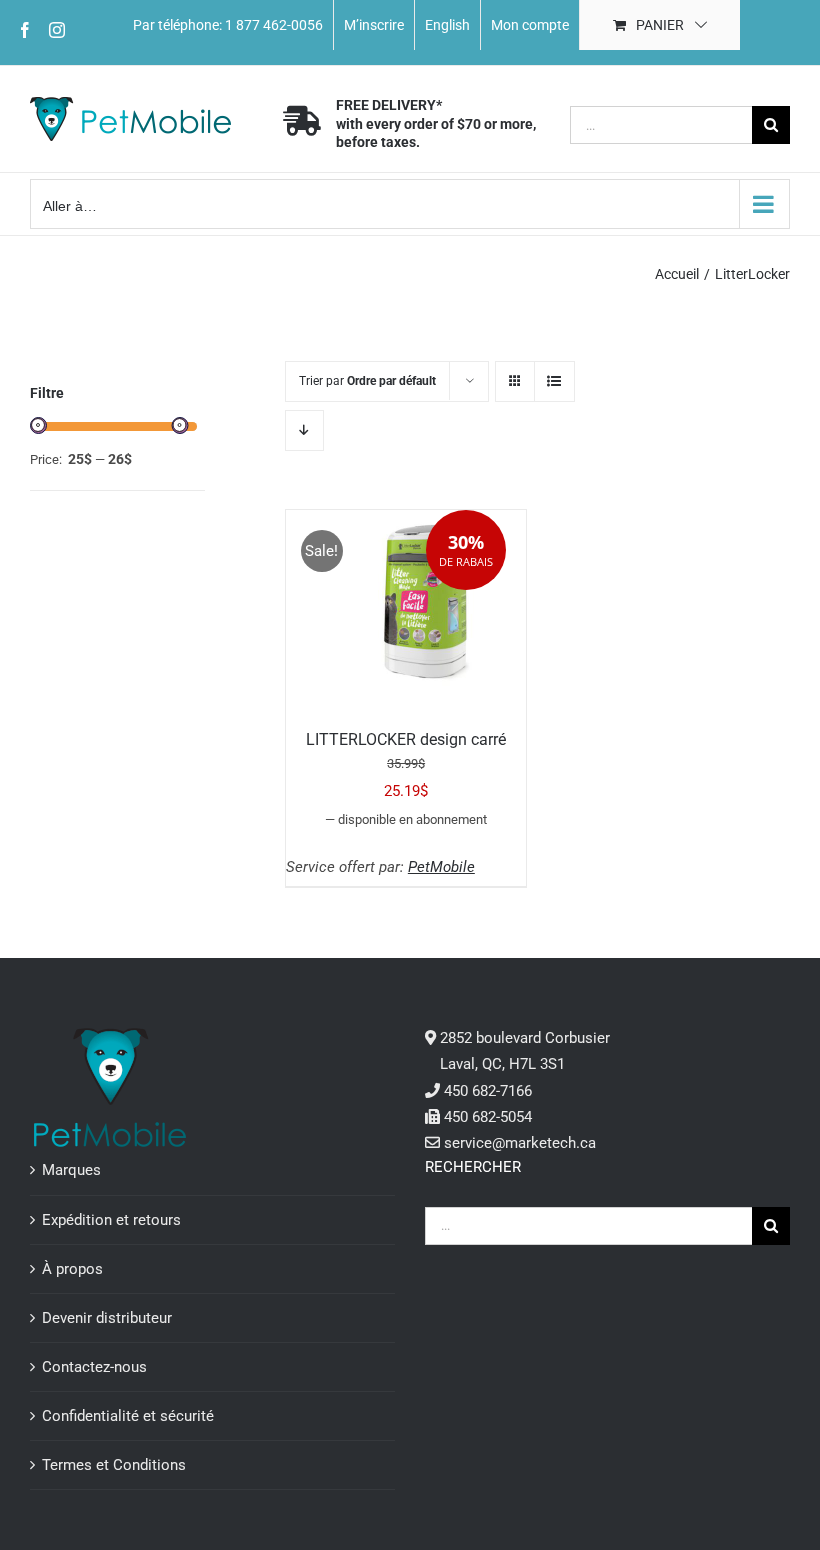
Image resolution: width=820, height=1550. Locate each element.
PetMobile (441, 867)
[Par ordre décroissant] (304, 430)
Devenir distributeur (107, 1318)
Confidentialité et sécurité (128, 1416)
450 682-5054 (488, 1117)
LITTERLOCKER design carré (406, 739)
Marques (71, 1170)
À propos (72, 1269)
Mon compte (530, 25)
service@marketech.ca (520, 1143)
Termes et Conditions (114, 1465)
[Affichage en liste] (554, 381)
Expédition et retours (111, 1220)
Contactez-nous (94, 1367)
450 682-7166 (488, 1091)
